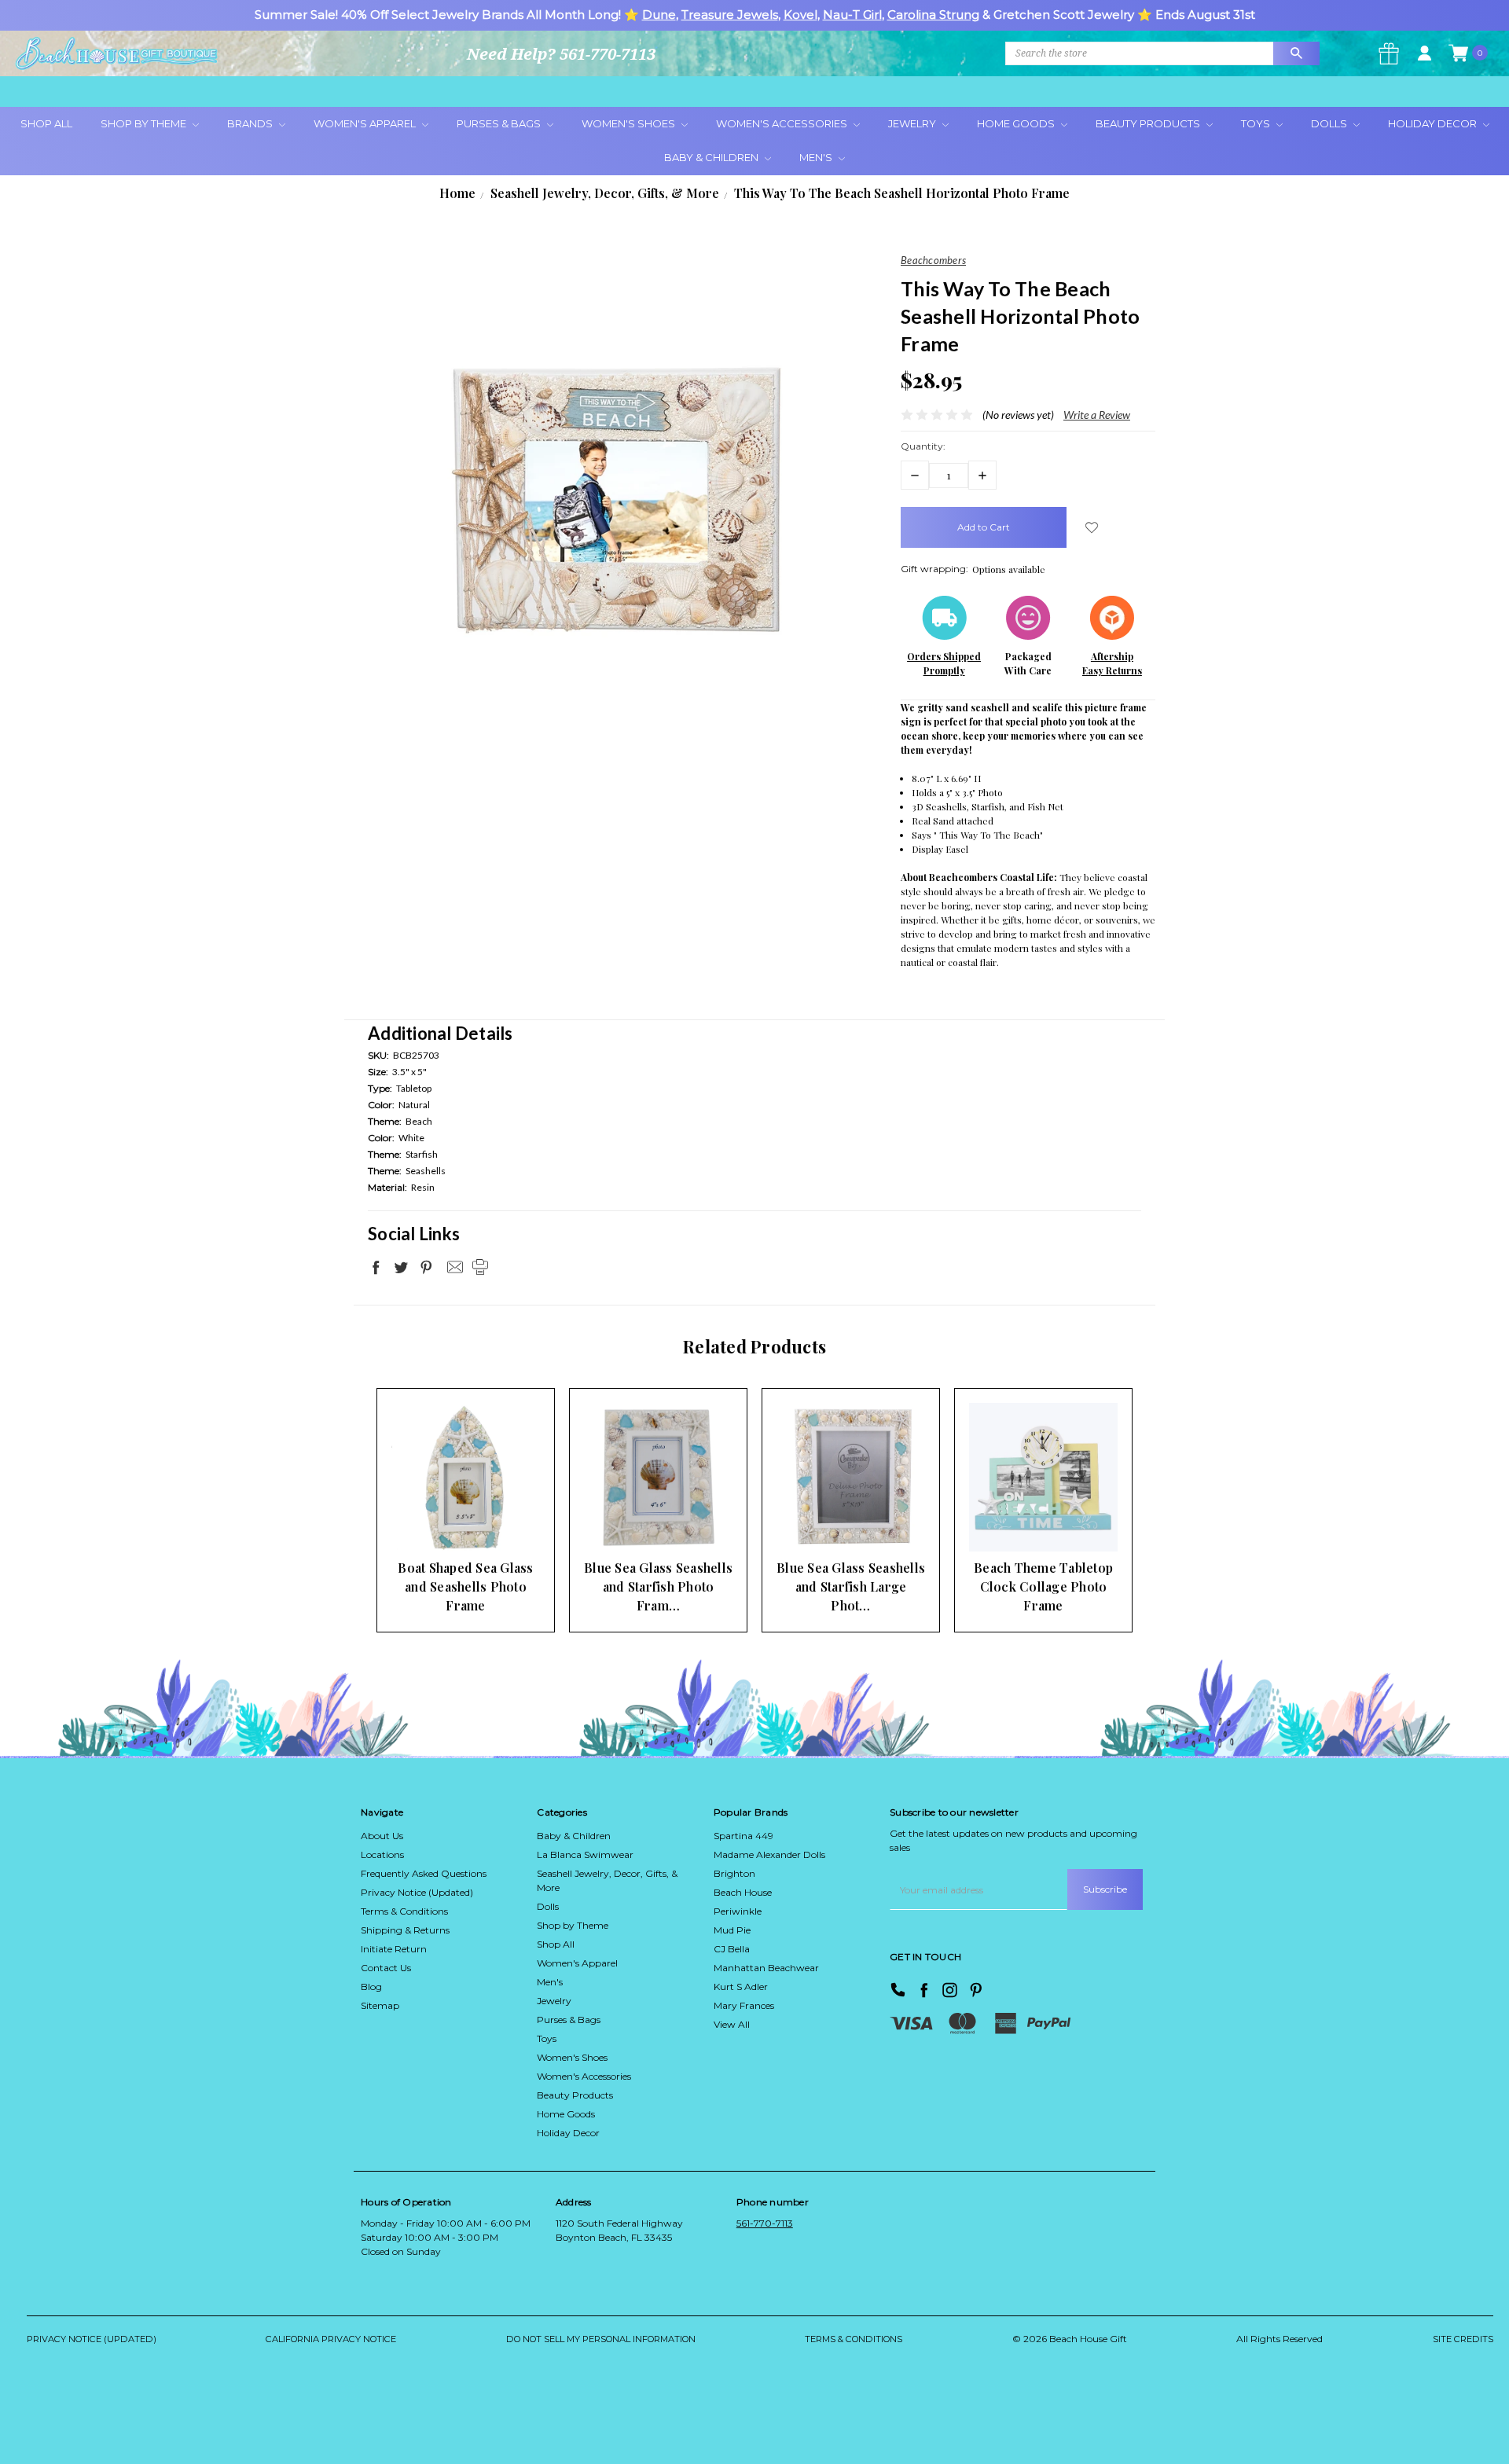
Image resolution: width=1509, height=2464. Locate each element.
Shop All (46, 123)
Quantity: (923, 446)
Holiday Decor (1434, 123)
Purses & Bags (500, 123)
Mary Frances (744, 2005)
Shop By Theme (145, 123)
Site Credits (1463, 2339)
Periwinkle (738, 1911)
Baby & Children (712, 157)
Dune (659, 15)
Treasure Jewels (730, 15)
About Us (382, 1836)
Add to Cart (441, 1521)
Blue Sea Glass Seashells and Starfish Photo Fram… (658, 1586)
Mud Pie (732, 1930)
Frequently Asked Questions (424, 1873)
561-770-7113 (765, 2223)
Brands (251, 123)
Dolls (1330, 123)
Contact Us (386, 1968)
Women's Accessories (783, 123)
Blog (371, 1987)
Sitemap (380, 2005)
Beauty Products (1149, 123)
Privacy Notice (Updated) (417, 1892)
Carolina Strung (933, 15)
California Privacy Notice (331, 2339)
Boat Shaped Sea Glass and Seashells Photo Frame (465, 1586)
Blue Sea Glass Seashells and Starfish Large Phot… (851, 1586)
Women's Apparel (366, 123)
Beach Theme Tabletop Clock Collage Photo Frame (1043, 1586)
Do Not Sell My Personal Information (601, 2339)
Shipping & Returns (405, 1930)
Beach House (743, 1892)
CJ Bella (732, 1949)
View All (732, 2024)
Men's (817, 157)
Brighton (734, 1873)
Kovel (800, 15)
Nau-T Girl (852, 15)
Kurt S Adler (741, 1987)
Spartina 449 (743, 1836)
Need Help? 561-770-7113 (561, 54)
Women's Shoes (630, 123)
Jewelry (913, 123)
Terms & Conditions (404, 1911)
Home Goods (1017, 123)
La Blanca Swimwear (585, 1854)
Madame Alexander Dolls (769, 1854)
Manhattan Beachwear (766, 1968)
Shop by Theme (573, 1925)
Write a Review (1097, 415)
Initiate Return (394, 1949)
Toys (1257, 123)
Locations (382, 1854)
